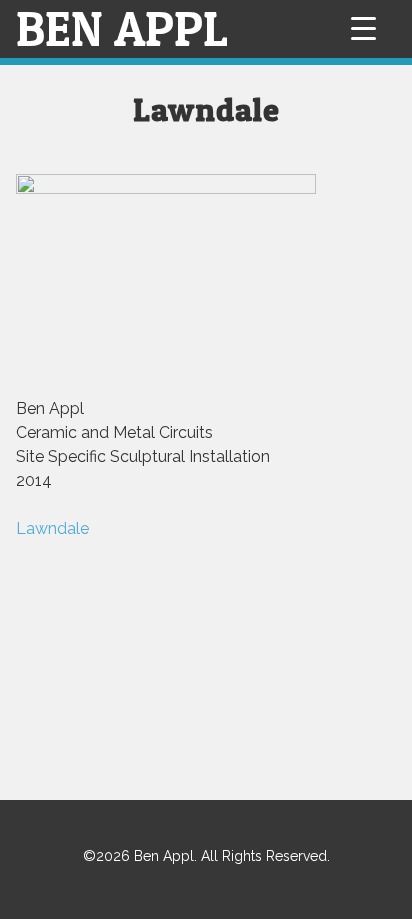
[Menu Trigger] (363, 27)
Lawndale (52, 528)
